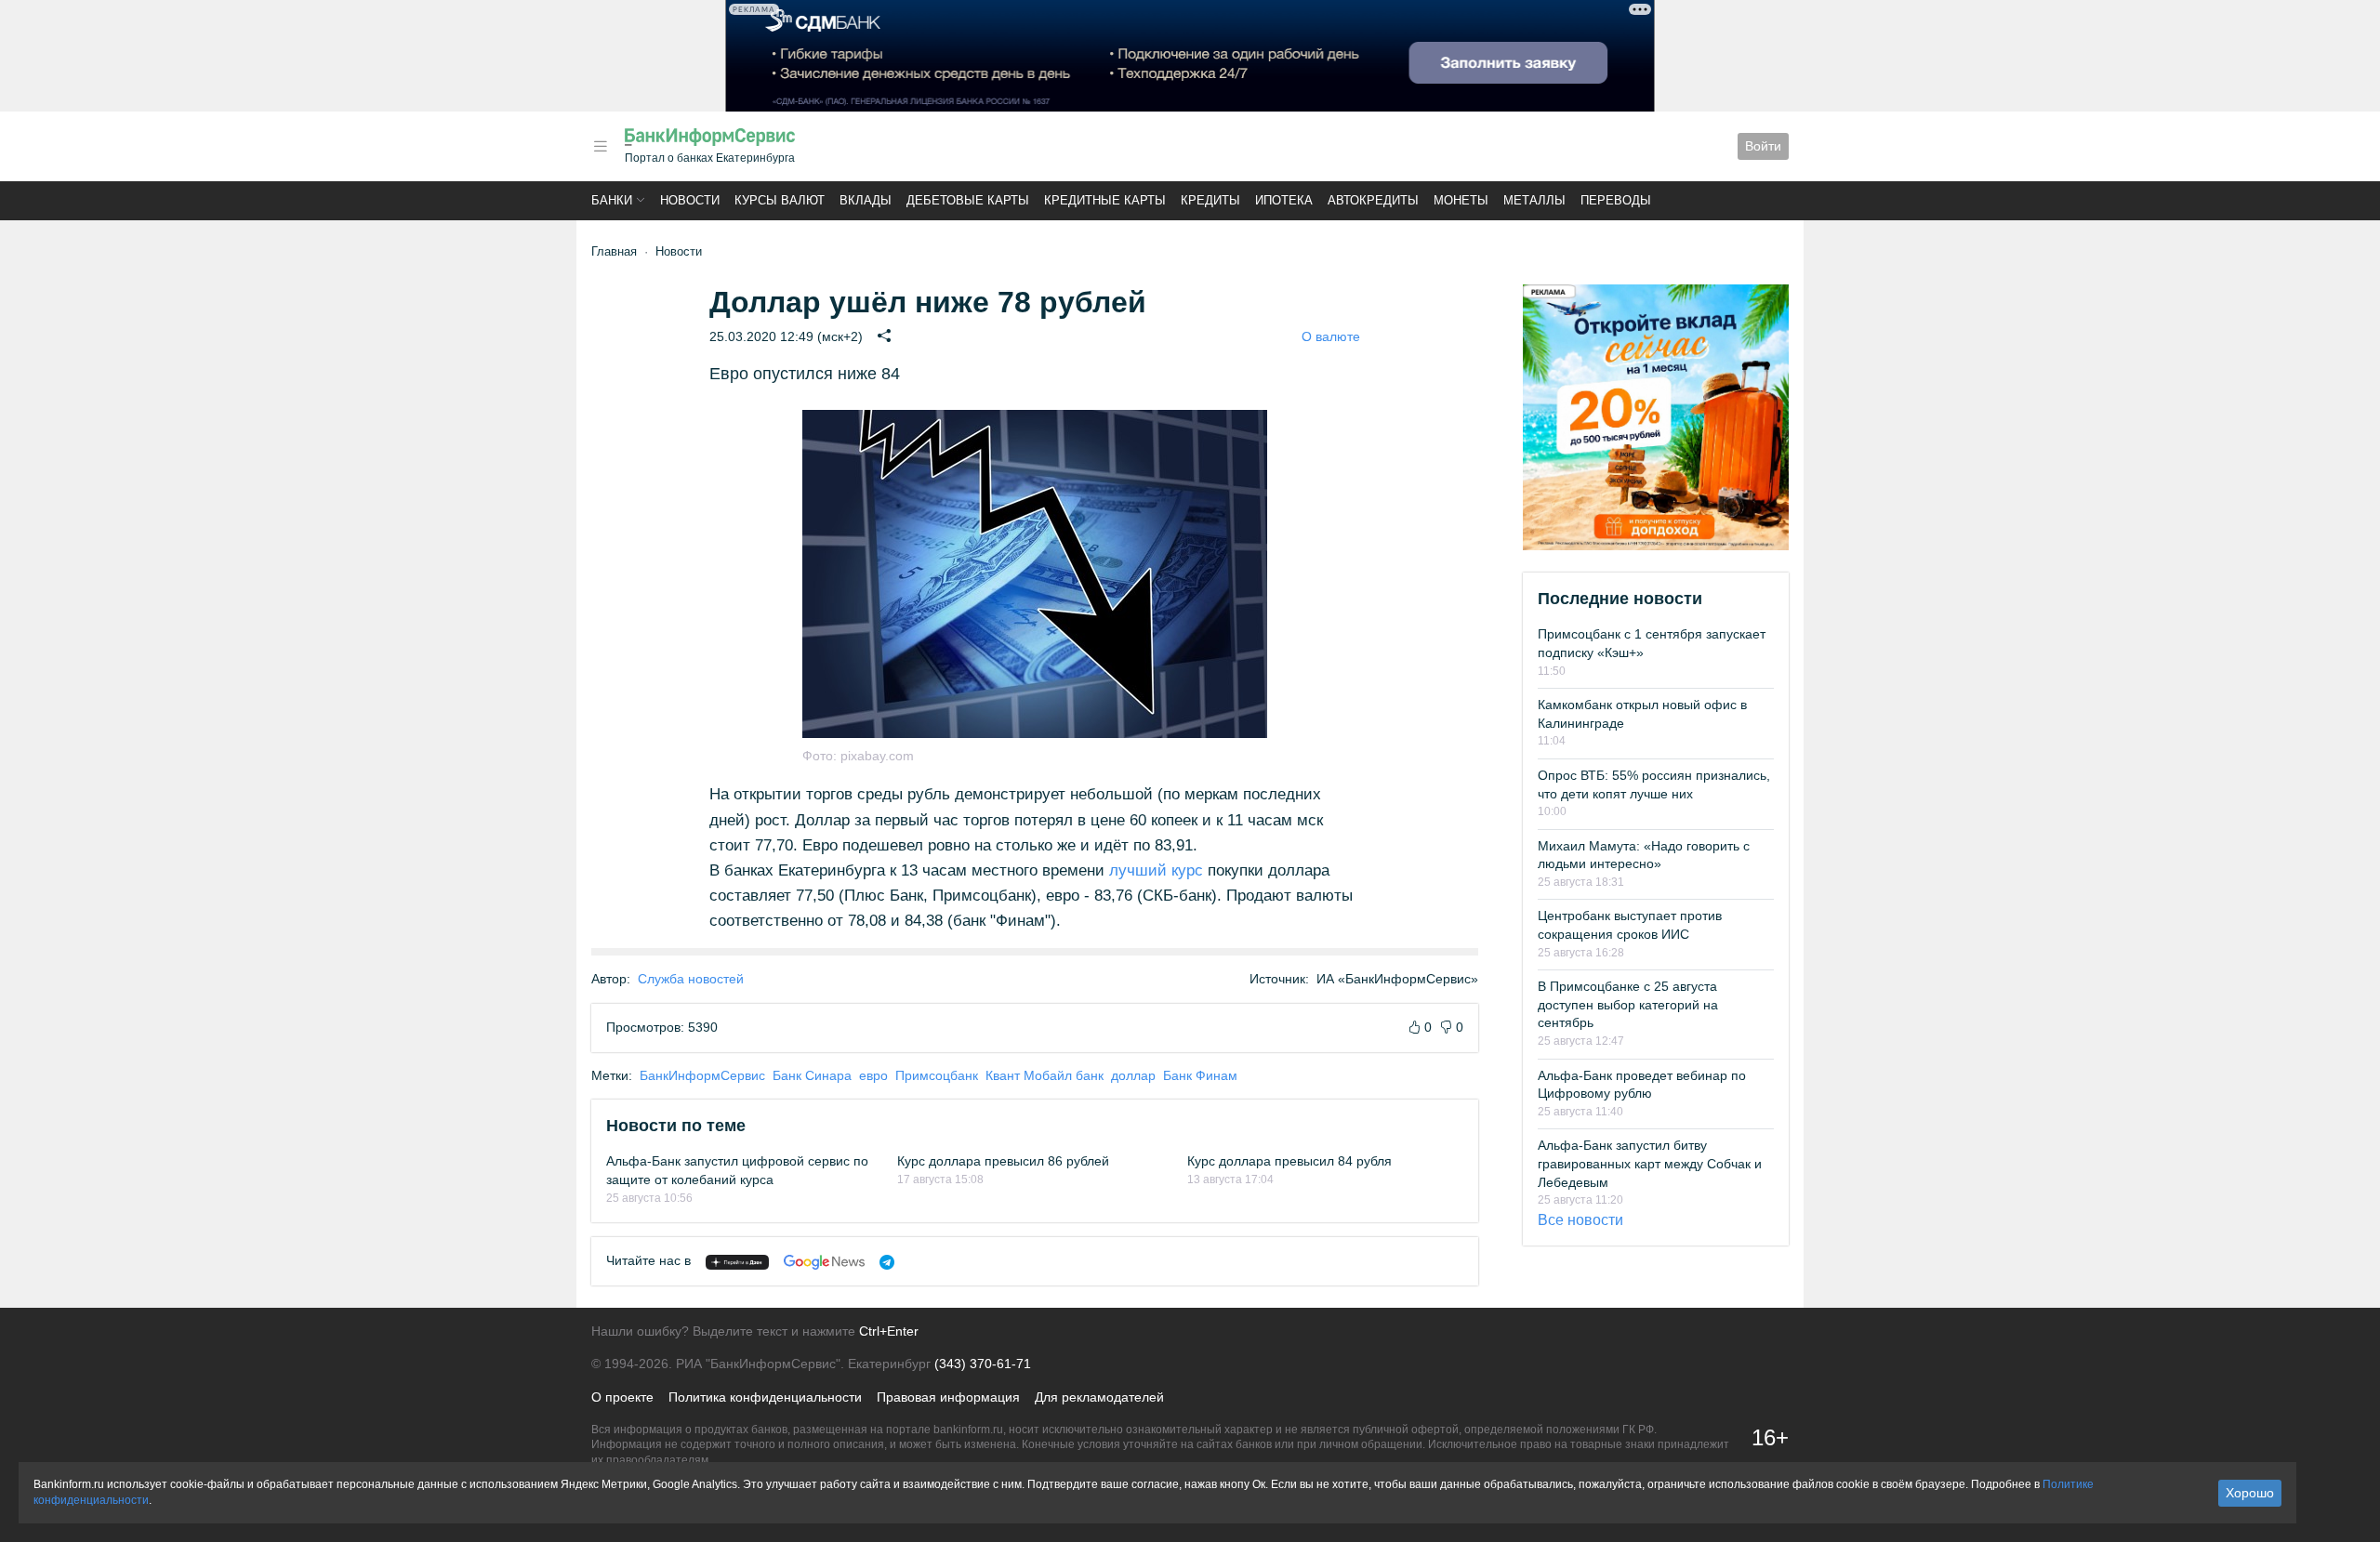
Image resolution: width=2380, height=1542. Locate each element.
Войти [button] (1763, 146)
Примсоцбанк (937, 1075)
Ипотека (1284, 200)
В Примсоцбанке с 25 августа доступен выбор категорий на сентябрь (1628, 1004)
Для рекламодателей (1099, 1397)
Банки (612, 200)
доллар (1133, 1075)
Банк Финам (1200, 1075)
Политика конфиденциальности (765, 1397)
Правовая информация (948, 1397)
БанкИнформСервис (702, 1075)
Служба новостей (691, 979)
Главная (614, 251)
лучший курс (1156, 870)
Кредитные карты (1105, 200)
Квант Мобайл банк (1045, 1075)
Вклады (866, 200)
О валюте (1331, 336)
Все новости (1580, 1220)
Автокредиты (1373, 200)
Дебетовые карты (968, 200)
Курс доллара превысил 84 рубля (1289, 1161)
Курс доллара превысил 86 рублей (1003, 1161)
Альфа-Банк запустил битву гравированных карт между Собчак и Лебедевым (1650, 1163)
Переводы (1616, 200)
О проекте (622, 1397)
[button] (601, 146)
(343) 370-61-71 (983, 1364)
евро (873, 1075)
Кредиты (1210, 200)
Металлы (1534, 200)
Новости (690, 200)
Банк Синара (812, 1075)
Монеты (1461, 200)
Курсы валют (780, 200)
